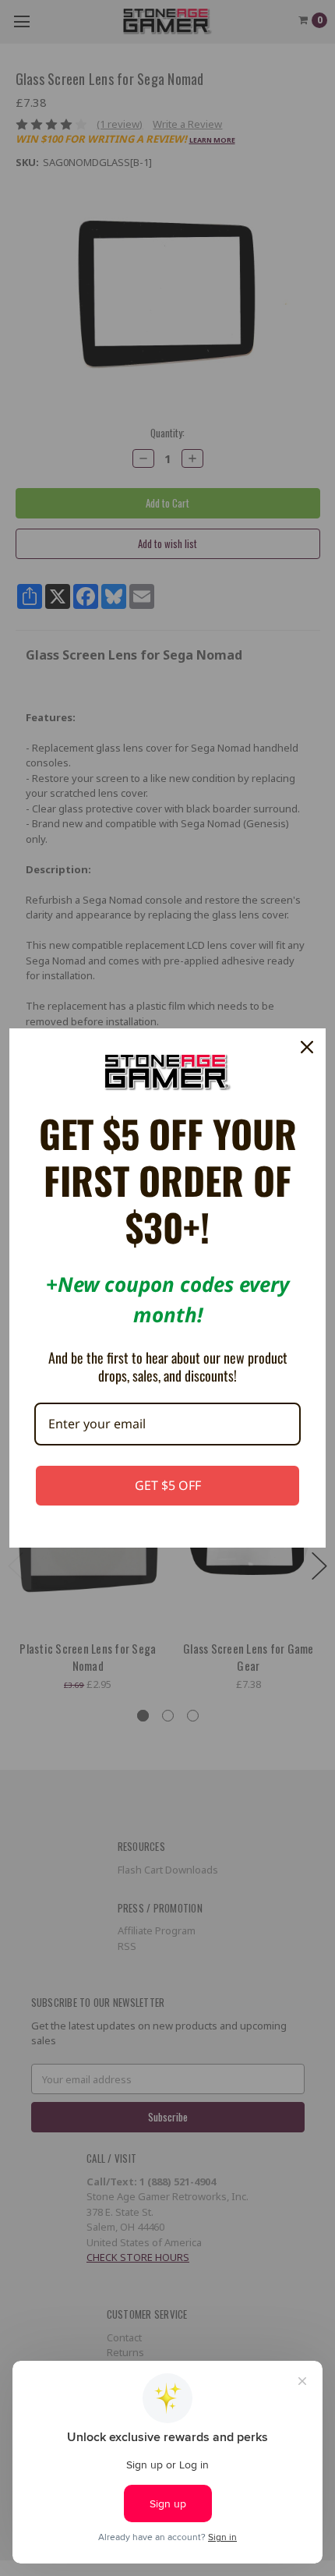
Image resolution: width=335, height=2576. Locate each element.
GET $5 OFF (168, 1485)
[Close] (307, 1047)
